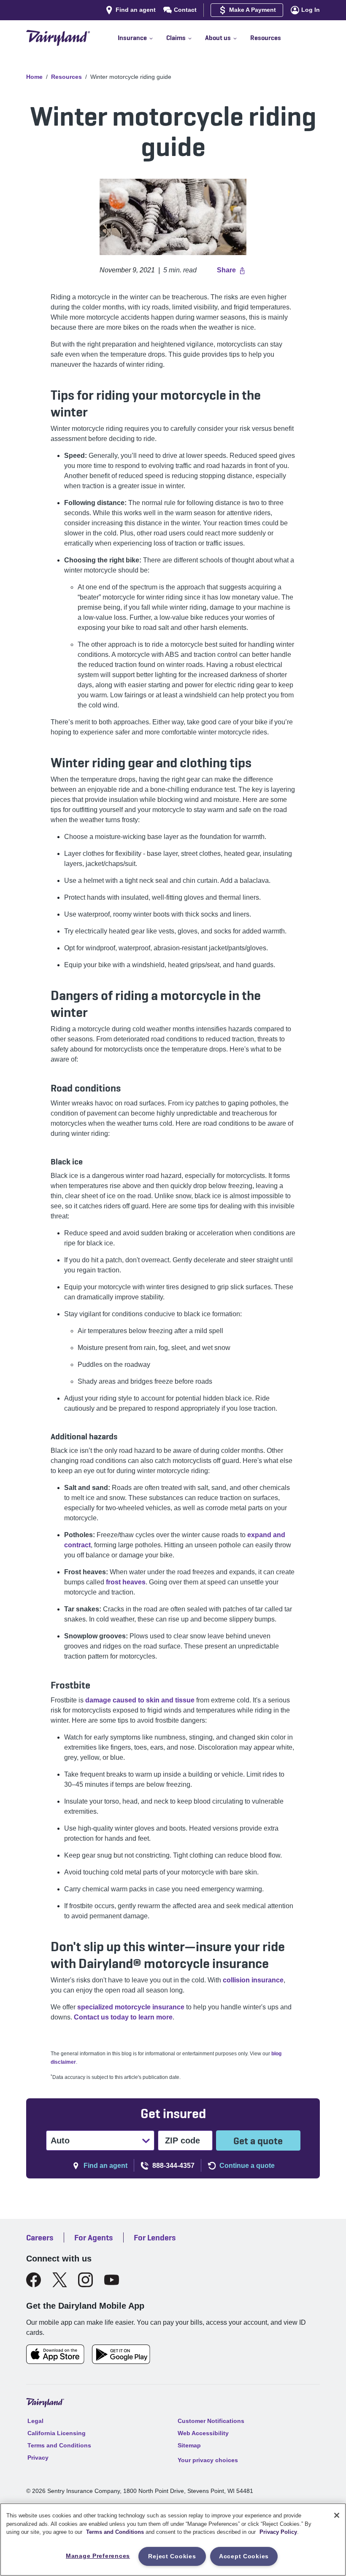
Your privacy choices (208, 2460)
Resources (66, 77)
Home (34, 77)
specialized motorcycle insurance (131, 2007)
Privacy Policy (278, 2532)
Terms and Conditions (115, 2532)
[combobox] (51, 2140)
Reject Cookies (172, 2556)
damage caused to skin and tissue (140, 1700)
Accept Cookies (244, 2556)
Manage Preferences (98, 2556)
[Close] (337, 2515)
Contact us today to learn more (123, 2017)
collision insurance (253, 1980)
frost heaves (126, 1582)
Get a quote (258, 2141)
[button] (142, 38)
